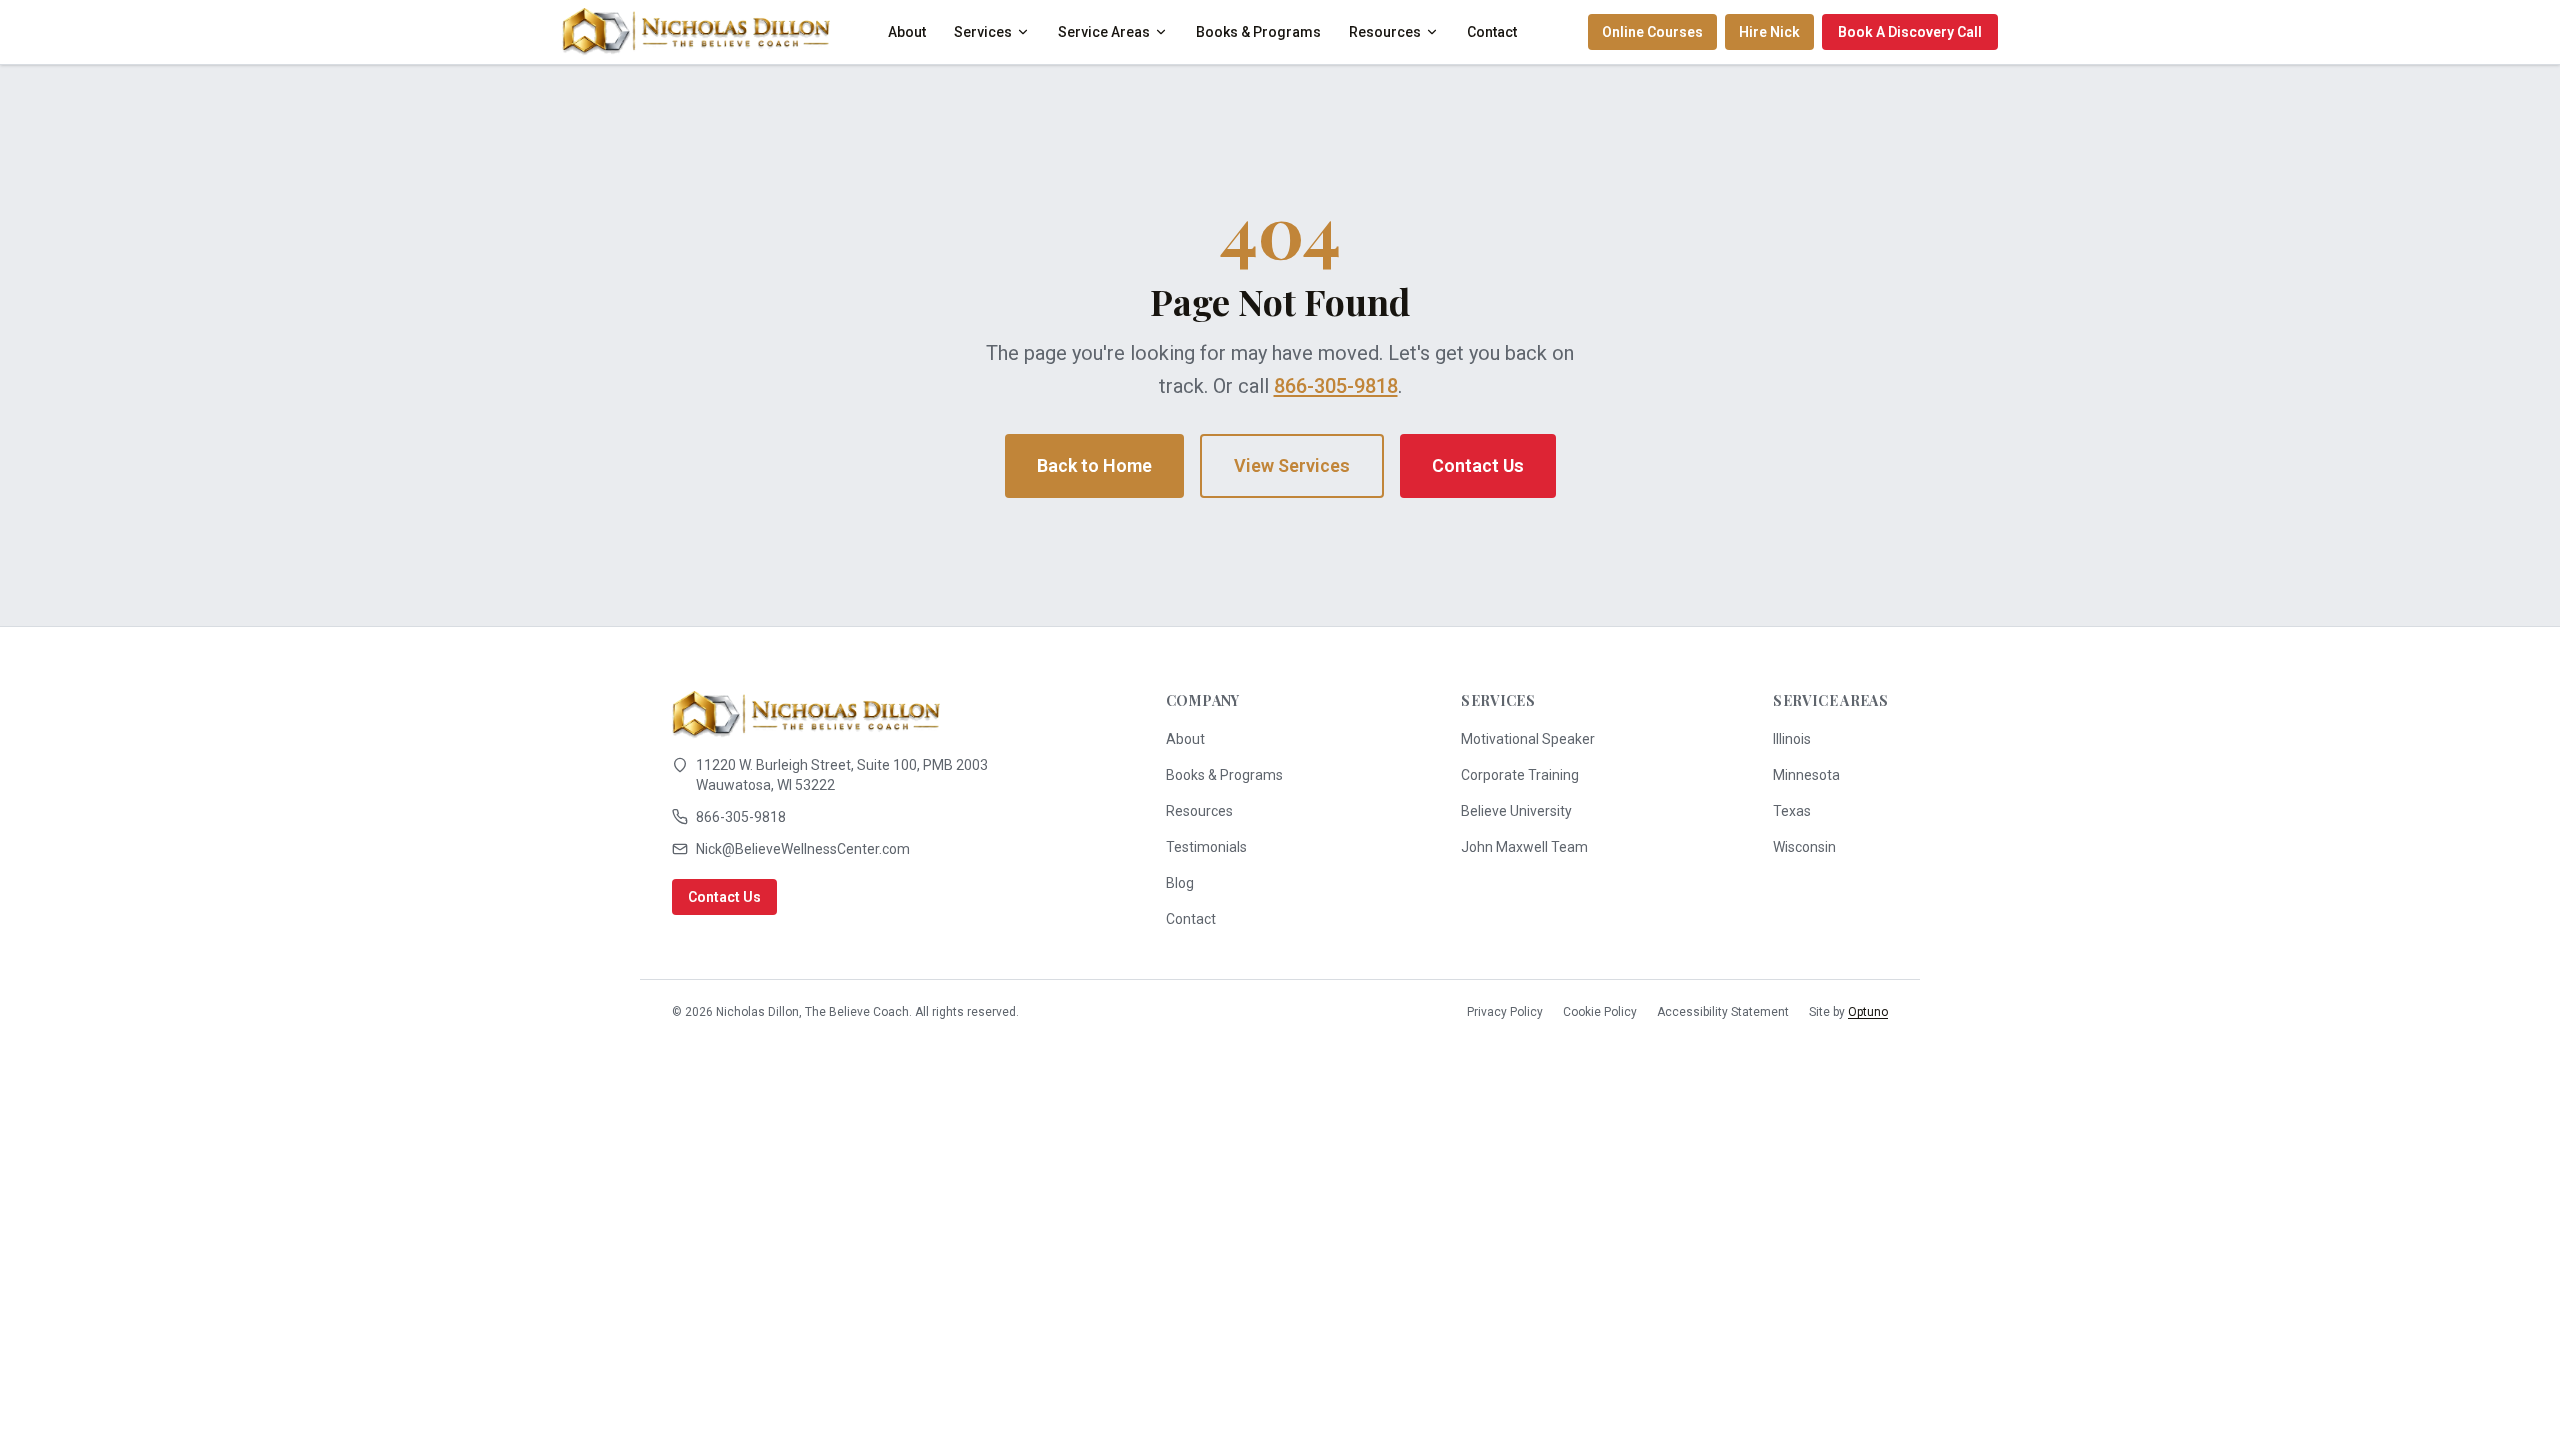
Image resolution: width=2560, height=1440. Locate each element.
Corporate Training (1520, 775)
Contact (1492, 32)
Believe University (1516, 811)
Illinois (1792, 739)
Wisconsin (1804, 847)
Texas (1792, 811)
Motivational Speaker (1528, 739)
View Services (1292, 465)
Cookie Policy (1600, 1012)
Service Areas (1104, 32)
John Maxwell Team (1524, 847)
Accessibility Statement (1723, 1012)
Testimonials (1206, 847)
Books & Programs (1258, 32)
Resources (1385, 32)
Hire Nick (1769, 32)
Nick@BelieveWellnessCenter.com (803, 849)
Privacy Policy (1505, 1012)
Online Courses (1652, 32)
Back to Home (1094, 465)
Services (983, 32)
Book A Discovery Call (1910, 32)
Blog (1180, 883)
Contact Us (1478, 465)
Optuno (1868, 1012)
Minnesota (1806, 775)
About (907, 32)
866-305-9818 (1336, 386)
